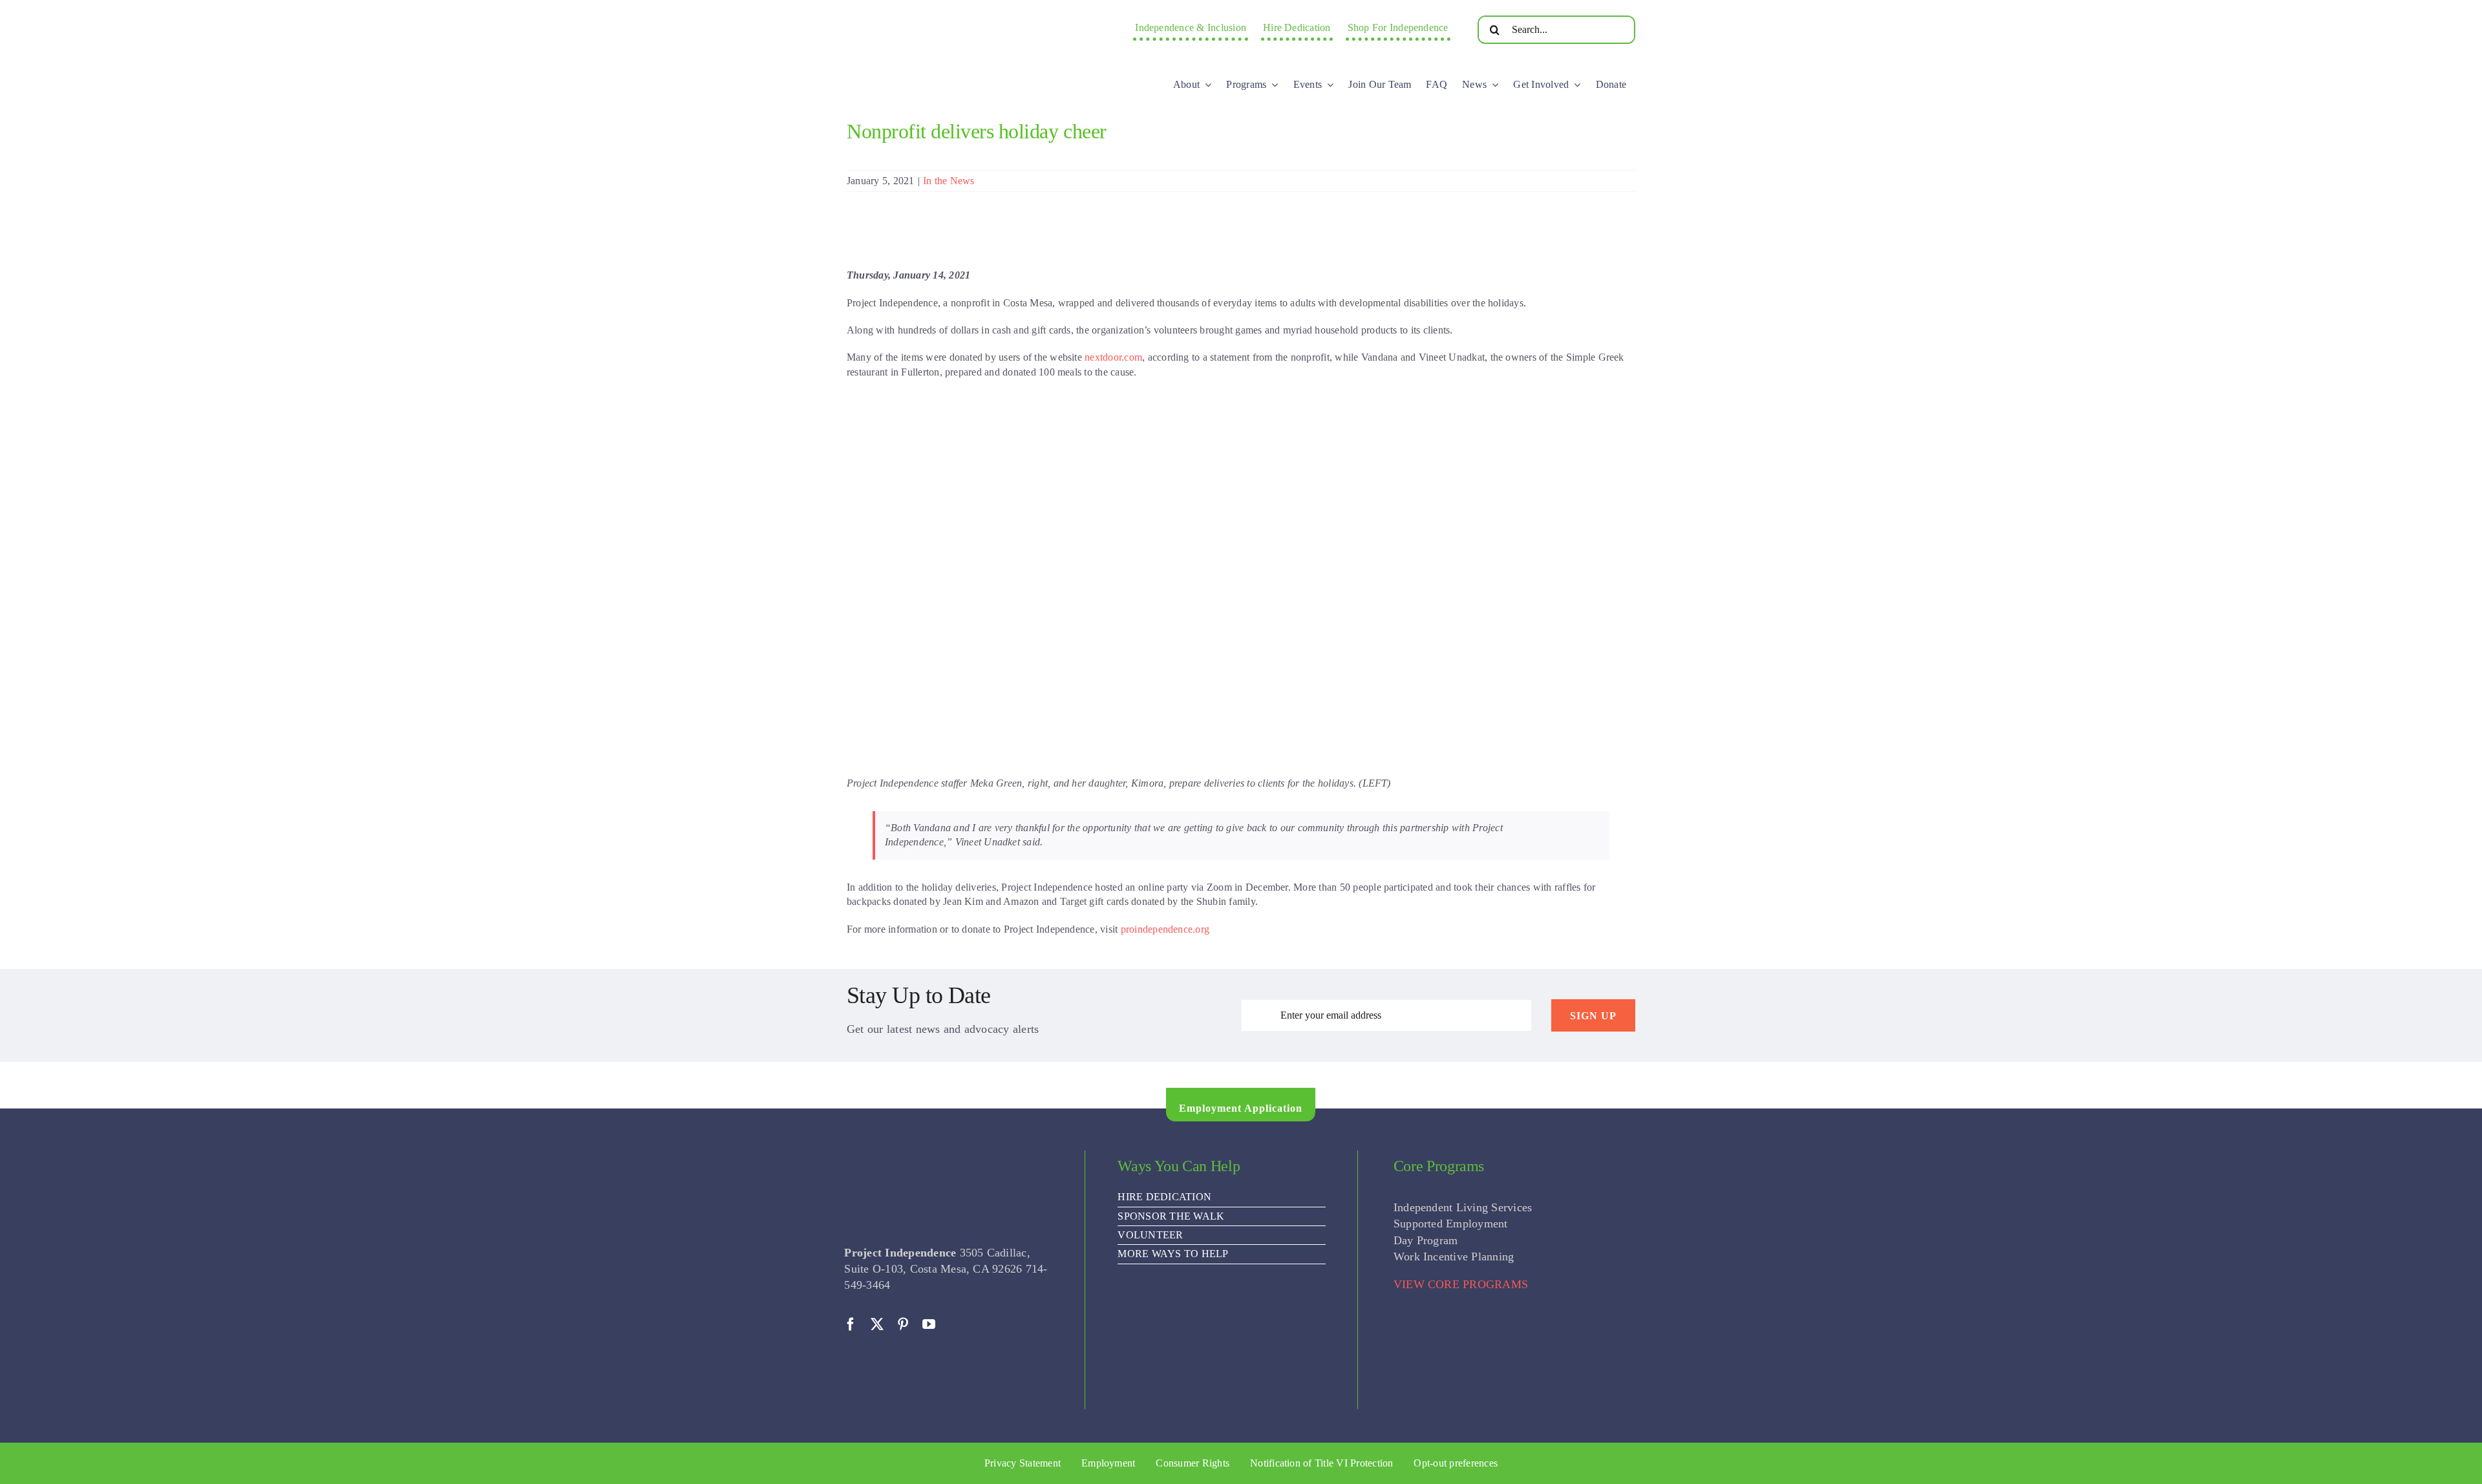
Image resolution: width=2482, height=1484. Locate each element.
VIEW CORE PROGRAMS (1461, 1284)
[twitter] (877, 1324)
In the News (949, 181)
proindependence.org (1165, 929)
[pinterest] (903, 1324)
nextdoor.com (1113, 357)
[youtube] (929, 1324)
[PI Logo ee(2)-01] (953, 16)
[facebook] (851, 1324)
